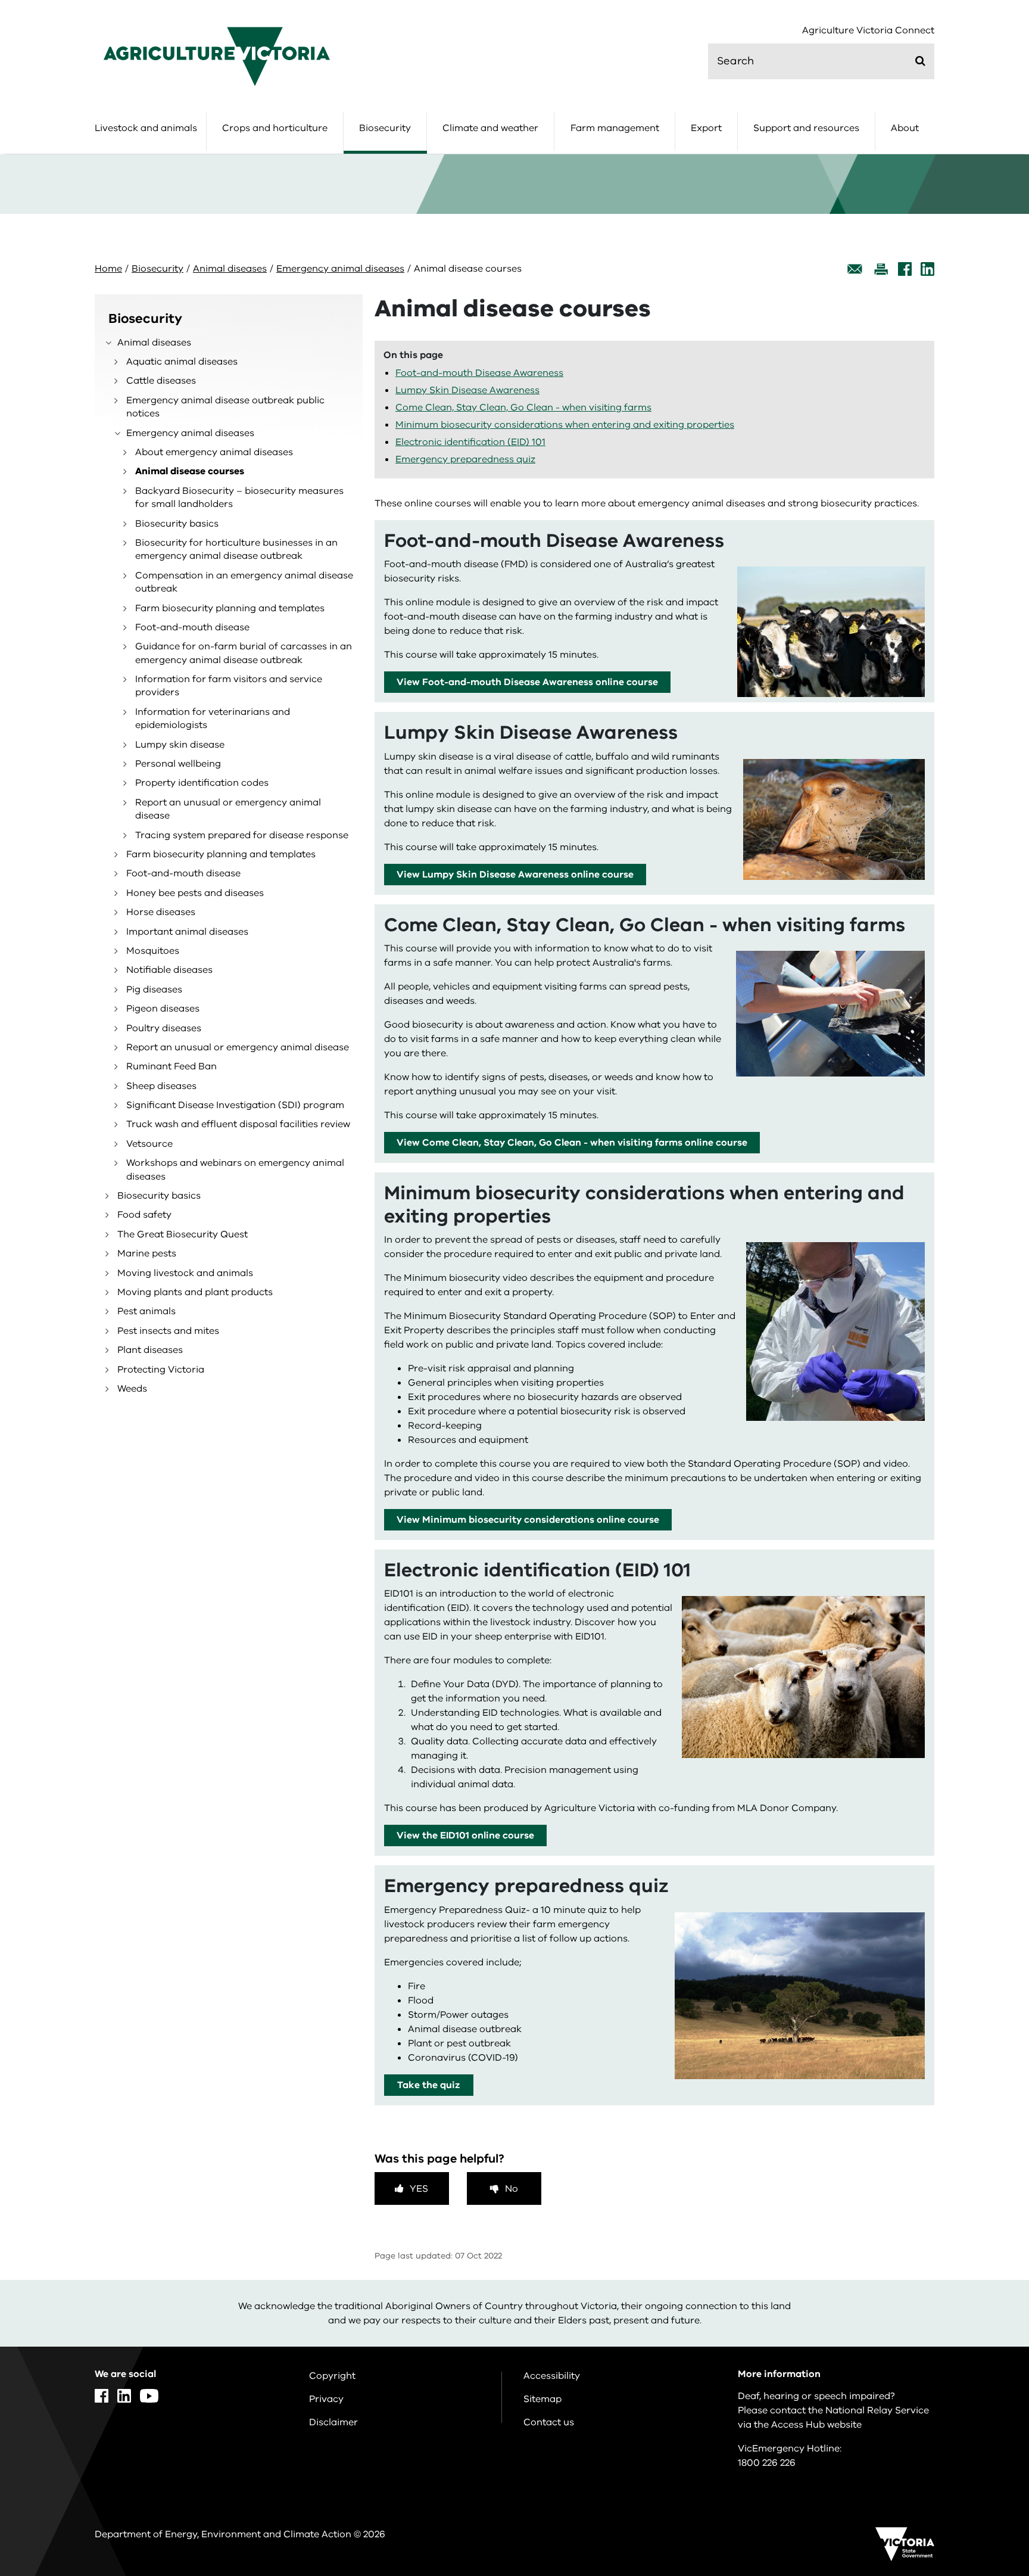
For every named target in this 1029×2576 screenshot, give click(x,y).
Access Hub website (816, 2425)
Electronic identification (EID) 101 (470, 442)
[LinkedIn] (927, 269)
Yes (419, 2189)
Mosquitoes (153, 951)
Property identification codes (202, 783)
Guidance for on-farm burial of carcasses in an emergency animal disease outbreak (244, 653)
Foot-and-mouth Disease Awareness (479, 373)
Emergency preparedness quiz (465, 459)
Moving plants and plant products (195, 1292)
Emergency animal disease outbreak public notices (225, 407)
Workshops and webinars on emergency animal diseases (235, 1169)
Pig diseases (154, 990)
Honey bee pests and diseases (195, 893)
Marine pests (147, 1253)
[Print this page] (881, 269)
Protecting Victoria (161, 1370)
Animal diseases (230, 269)
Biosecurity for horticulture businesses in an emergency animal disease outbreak (236, 549)
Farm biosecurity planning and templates (230, 608)
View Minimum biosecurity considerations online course (528, 1520)
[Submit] (920, 61)
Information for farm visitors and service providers (229, 686)
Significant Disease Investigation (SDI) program (235, 1105)
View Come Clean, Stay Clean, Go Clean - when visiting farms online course (572, 1143)
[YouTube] (149, 2396)
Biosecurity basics (177, 524)
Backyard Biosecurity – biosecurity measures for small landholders (239, 497)
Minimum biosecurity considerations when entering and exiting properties (565, 425)
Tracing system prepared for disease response (242, 835)
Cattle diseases (161, 381)
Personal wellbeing (178, 764)
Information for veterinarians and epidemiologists (213, 718)
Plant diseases (150, 1350)
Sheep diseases (161, 1086)
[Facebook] (905, 269)
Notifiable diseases (169, 970)
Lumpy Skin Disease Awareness (467, 390)
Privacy (326, 2399)
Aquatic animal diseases (182, 362)
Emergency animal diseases (340, 269)
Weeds (132, 1389)
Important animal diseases (187, 932)
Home (108, 269)
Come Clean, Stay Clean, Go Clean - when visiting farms (523, 407)
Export (706, 128)
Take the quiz (428, 2085)
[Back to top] (982, 2329)
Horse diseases (161, 912)
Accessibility (552, 2376)
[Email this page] (855, 269)
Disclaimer (333, 2422)
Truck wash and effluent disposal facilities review (238, 1124)
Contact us (549, 2422)
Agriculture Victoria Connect (868, 31)
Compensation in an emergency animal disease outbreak (244, 582)
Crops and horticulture (275, 128)
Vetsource (149, 1144)
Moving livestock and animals (185, 1273)
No (512, 2189)
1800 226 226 (767, 2463)
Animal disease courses (190, 471)
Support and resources (806, 128)
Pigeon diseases (163, 1009)
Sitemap (542, 2399)
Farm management (615, 128)
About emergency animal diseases (214, 452)
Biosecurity (385, 128)
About (905, 128)
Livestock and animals (146, 128)
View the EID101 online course (465, 1835)
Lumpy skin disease (180, 745)
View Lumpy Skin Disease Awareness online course (515, 875)
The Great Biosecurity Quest (183, 1234)
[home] (217, 56)
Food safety (144, 1215)
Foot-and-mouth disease (192, 627)
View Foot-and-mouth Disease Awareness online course (527, 682)
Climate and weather (490, 128)
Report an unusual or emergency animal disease (228, 809)
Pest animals (146, 1311)
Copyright (332, 2376)
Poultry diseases (164, 1028)
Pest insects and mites (168, 1331)
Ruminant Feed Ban (171, 1066)
